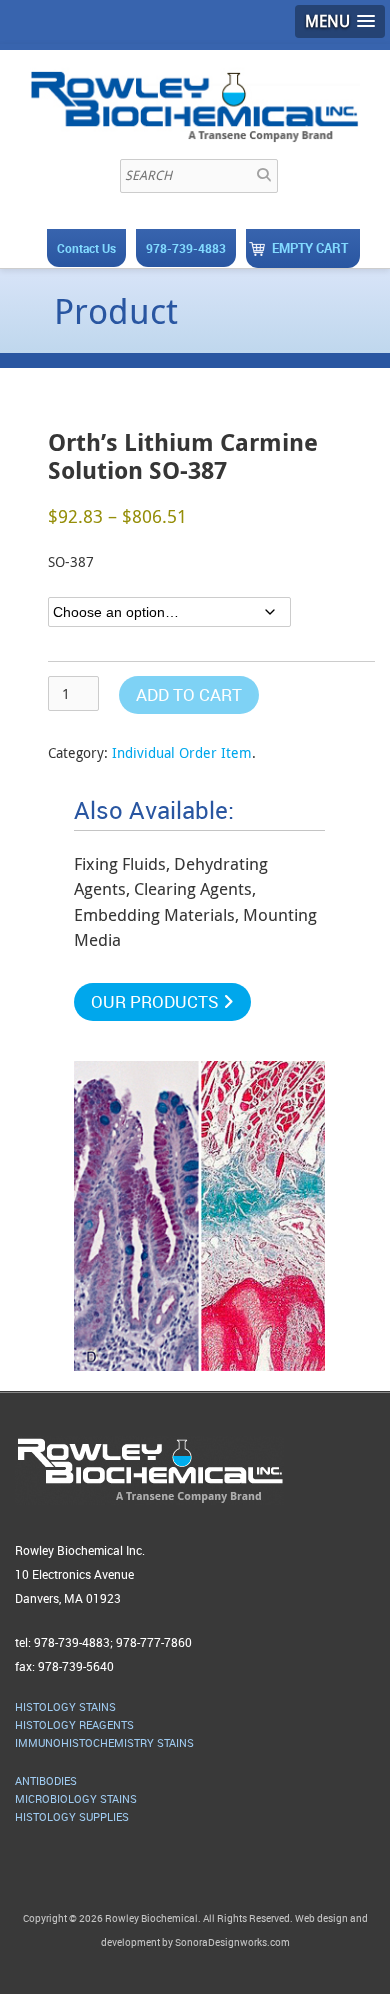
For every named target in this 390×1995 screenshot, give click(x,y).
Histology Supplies (72, 1816)
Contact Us (86, 248)
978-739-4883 (186, 248)
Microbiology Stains (76, 1798)
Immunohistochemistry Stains (104, 1742)
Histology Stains (65, 1706)
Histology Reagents (74, 1724)
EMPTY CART (310, 248)
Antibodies (46, 1780)
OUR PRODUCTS (157, 1001)
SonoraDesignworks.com (232, 1942)
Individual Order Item (182, 752)
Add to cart (189, 694)
